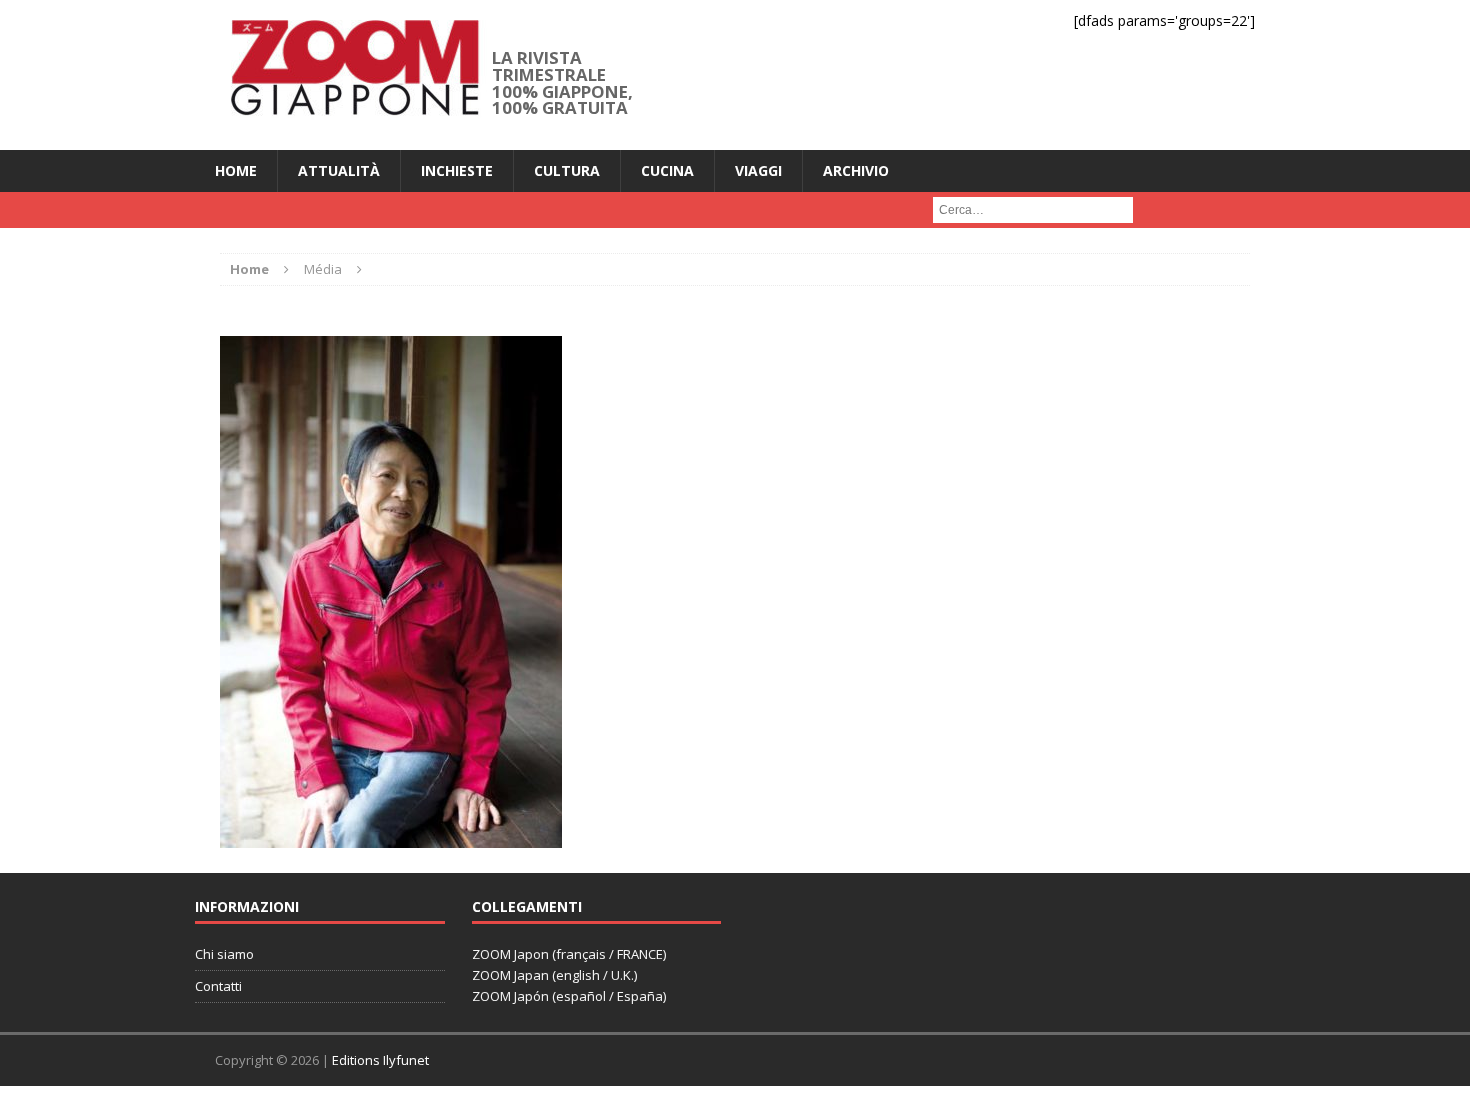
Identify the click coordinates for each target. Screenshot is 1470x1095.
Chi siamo (224, 954)
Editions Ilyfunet (380, 1060)
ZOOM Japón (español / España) (569, 996)
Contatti (218, 986)
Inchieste (457, 170)
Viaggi (758, 170)
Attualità (339, 170)
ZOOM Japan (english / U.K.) (554, 975)
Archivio (856, 170)
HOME (236, 170)
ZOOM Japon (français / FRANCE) (569, 954)
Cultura (567, 170)
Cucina (667, 170)
